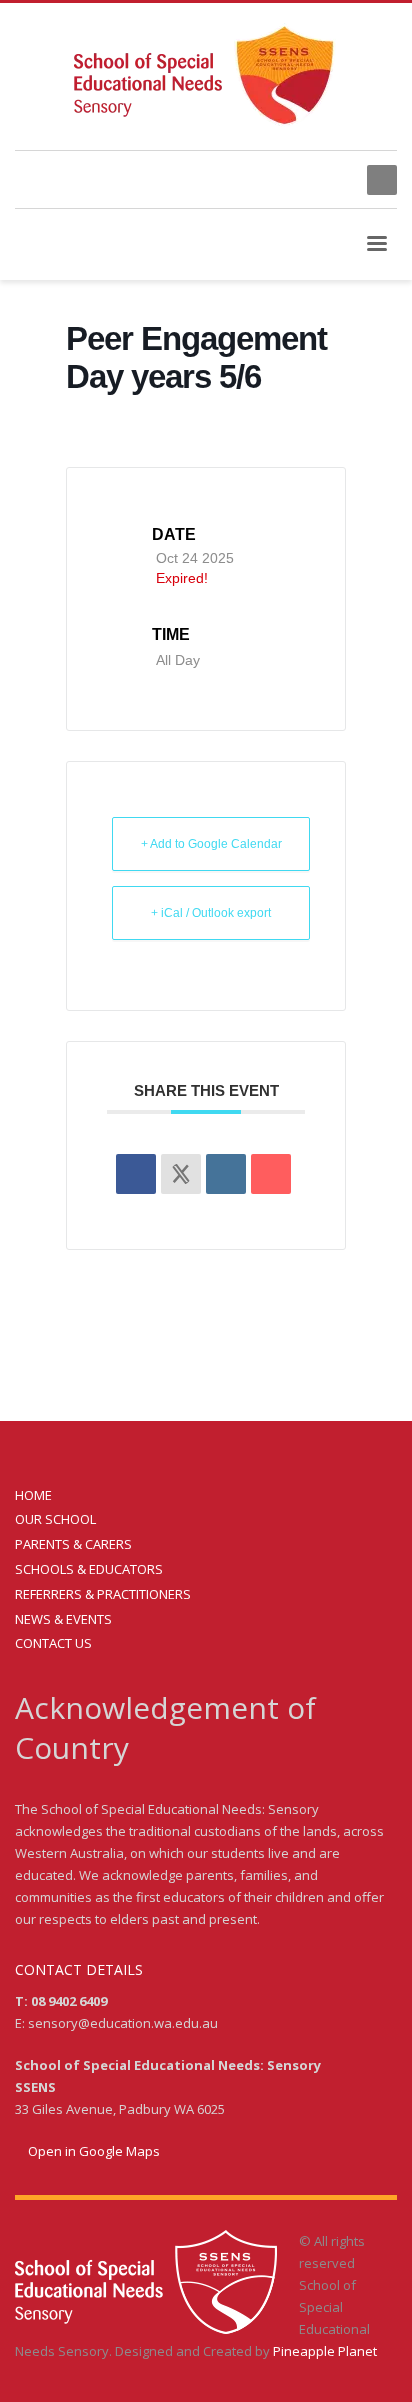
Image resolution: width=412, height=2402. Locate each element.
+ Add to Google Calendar (211, 844)
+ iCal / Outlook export (211, 913)
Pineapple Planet (325, 2351)
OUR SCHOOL (55, 1519)
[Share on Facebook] (136, 1174)
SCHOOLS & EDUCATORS (89, 1569)
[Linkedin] (226, 1174)
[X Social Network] (181, 1174)
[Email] (271, 1174)
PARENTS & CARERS (73, 1544)
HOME (33, 1495)
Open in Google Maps (92, 2151)
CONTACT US (53, 1643)
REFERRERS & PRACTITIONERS (103, 1594)
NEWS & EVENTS (63, 1619)
